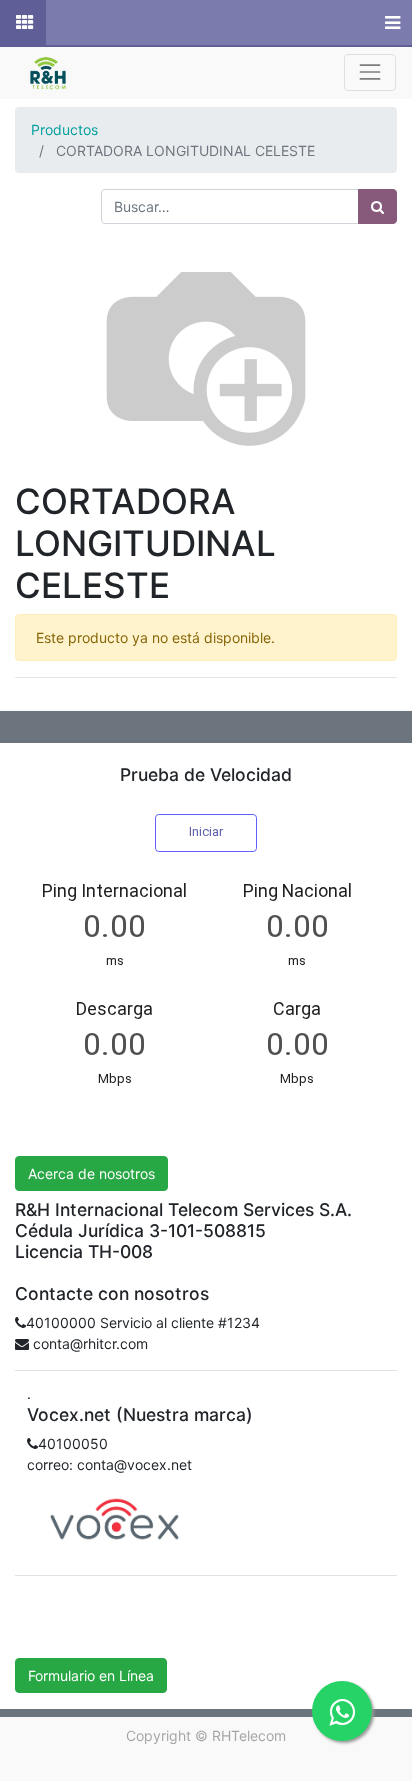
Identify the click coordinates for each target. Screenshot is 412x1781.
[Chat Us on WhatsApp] (342, 1711)
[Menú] (390, 23)
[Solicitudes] (23, 23)
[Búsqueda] (377, 206)
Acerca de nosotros (91, 1173)
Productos (64, 129)
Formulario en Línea (91, 1675)
